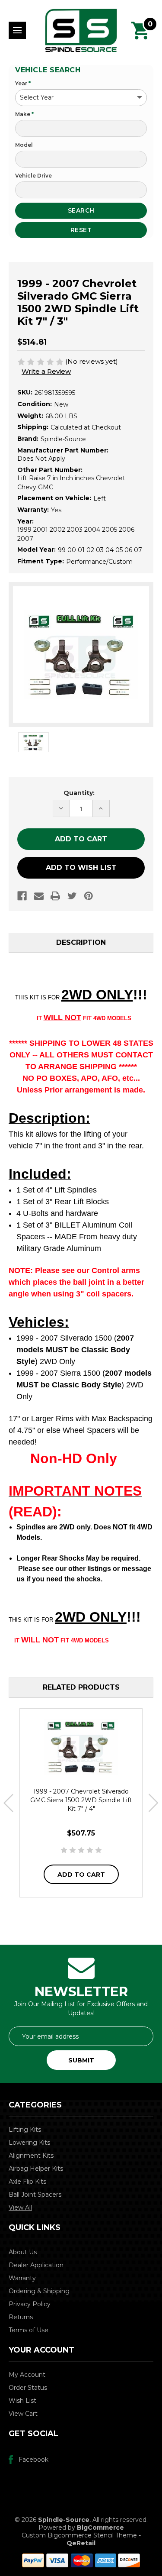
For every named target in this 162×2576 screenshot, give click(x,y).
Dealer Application (36, 2265)
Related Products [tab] (81, 1687)
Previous (8, 1803)
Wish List (22, 2401)
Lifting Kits (25, 2130)
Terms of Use (29, 2330)
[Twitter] (72, 896)
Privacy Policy (30, 2304)
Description (81, 942)
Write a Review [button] (46, 371)
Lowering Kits (29, 2143)
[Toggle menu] (17, 30)
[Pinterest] (89, 896)
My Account (27, 2375)
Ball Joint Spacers (35, 2195)
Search (81, 210)
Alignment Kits (31, 2156)
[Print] (55, 896)
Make (24, 114)
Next (154, 1803)
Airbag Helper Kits (36, 2169)
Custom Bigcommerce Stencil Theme (79, 2535)
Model (24, 145)
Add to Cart (81, 1875)
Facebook (33, 2460)
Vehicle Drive (33, 176)
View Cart (23, 2414)
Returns (21, 2317)
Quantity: (79, 793)
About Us (23, 2252)
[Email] (39, 896)
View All (20, 2208)
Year (23, 83)
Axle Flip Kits (27, 2182)
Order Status (28, 2388)
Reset (81, 230)
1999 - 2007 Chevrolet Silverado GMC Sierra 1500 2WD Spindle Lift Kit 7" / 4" (81, 1800)
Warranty (22, 2278)
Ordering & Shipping (39, 2291)
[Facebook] (22, 896)
